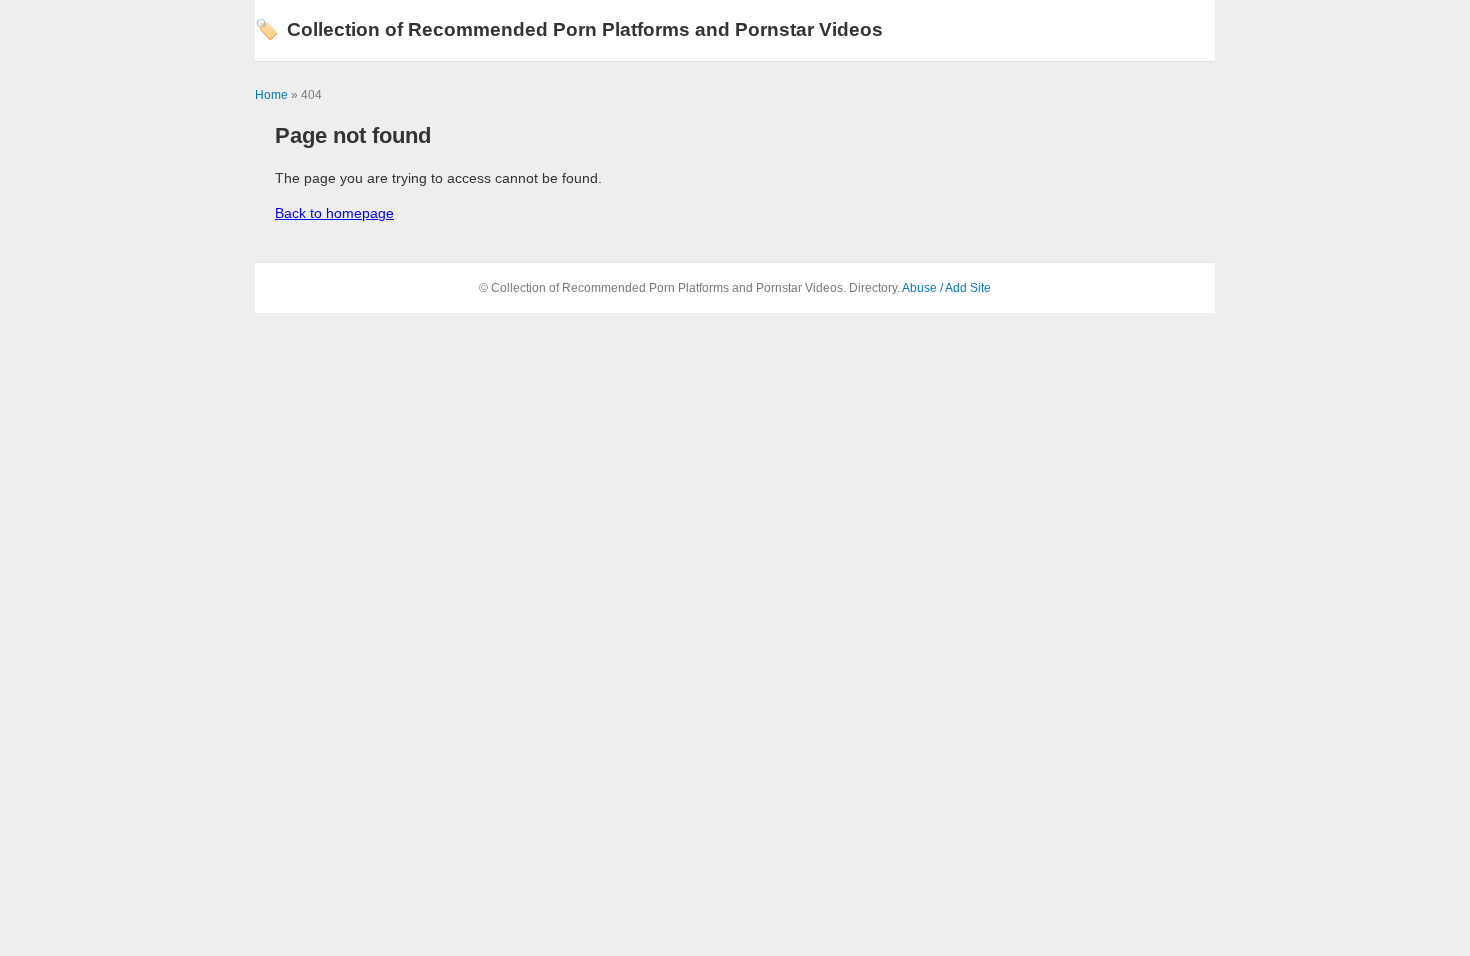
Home (271, 95)
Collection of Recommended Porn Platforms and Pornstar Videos (569, 29)
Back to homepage (334, 213)
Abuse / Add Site (946, 288)
